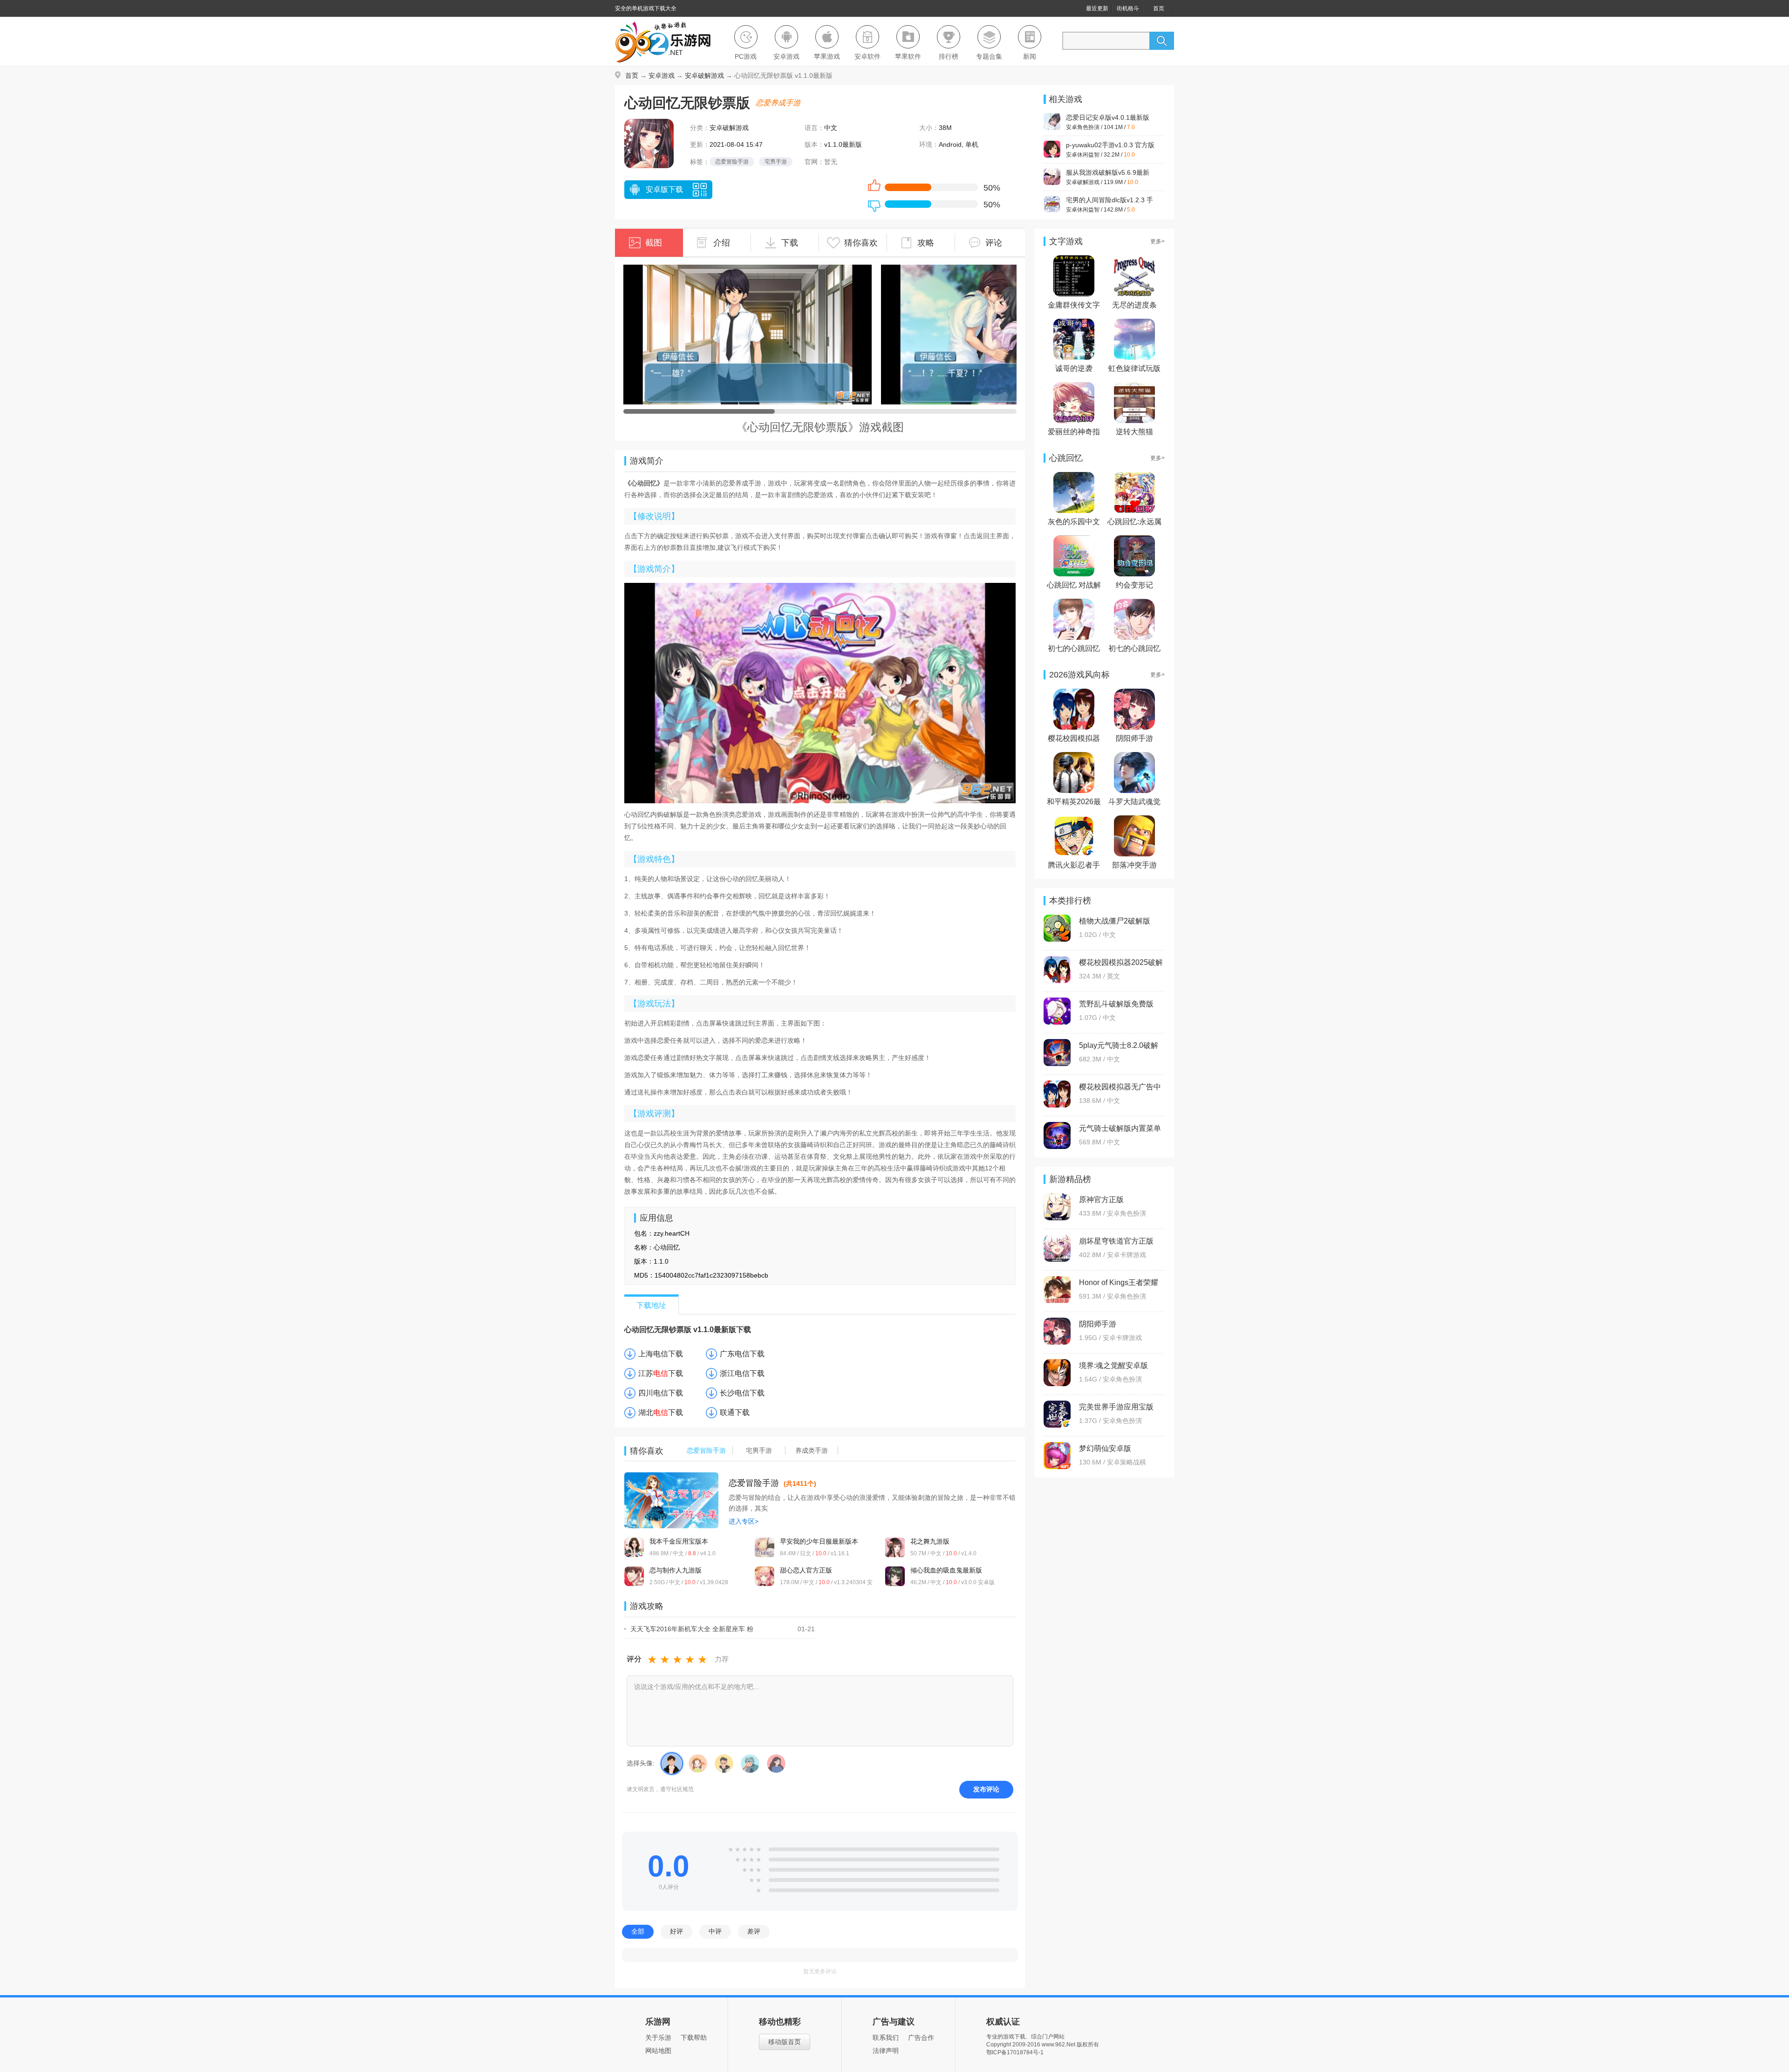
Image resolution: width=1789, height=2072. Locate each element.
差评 (754, 1931)
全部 (638, 1931)
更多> (1157, 241)
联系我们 (886, 2038)
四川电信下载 (661, 1393)
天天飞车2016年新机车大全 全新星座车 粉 (692, 1629)
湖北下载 (661, 1412)
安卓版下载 (664, 189)
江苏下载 (661, 1373)
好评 (676, 1931)
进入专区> (744, 1521)
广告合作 (921, 2038)
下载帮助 (694, 2038)
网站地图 (658, 2051)
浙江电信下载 (742, 1373)
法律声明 (886, 2051)
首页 (1159, 8)
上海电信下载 (661, 1354)
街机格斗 (1128, 8)
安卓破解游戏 (704, 75)
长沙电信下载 (742, 1393)
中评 (715, 1931)
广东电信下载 (742, 1354)
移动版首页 (785, 2042)
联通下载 (735, 1412)
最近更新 (1097, 8)
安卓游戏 (662, 75)
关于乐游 (658, 2038)
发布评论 (986, 1789)
